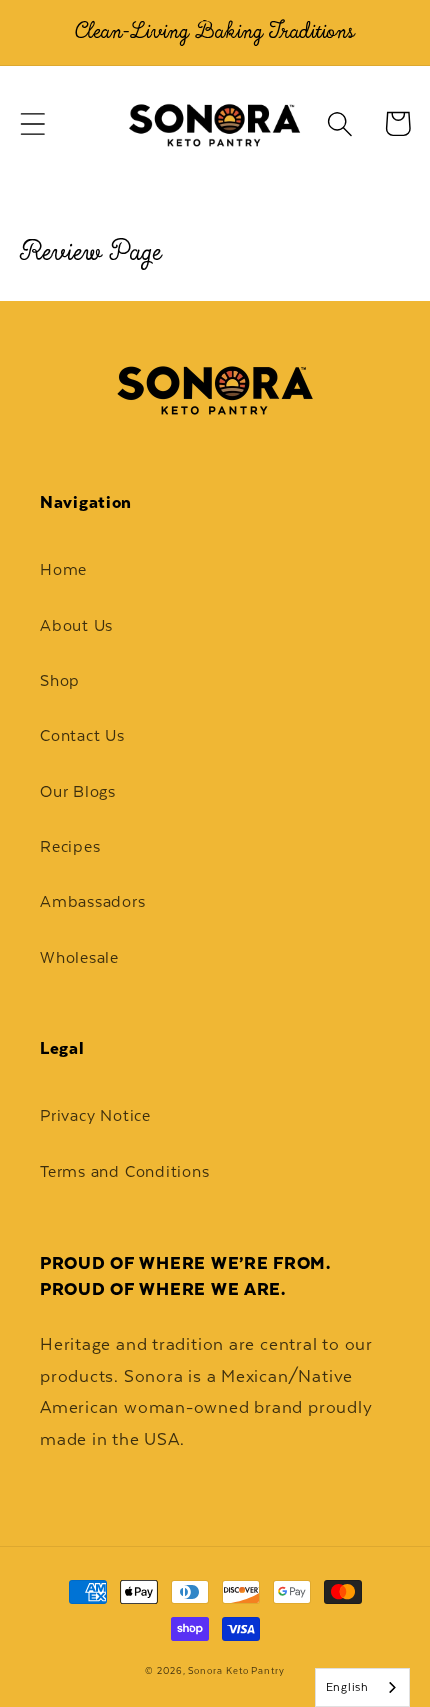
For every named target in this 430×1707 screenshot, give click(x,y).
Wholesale (79, 957)
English (347, 1687)
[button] (32, 123)
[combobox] (362, 1687)
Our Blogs (78, 791)
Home (63, 569)
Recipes (70, 846)
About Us (76, 625)
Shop (60, 680)
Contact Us (82, 735)
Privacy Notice (95, 1115)
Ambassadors (93, 901)
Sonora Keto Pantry (236, 1670)
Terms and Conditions (125, 1171)
